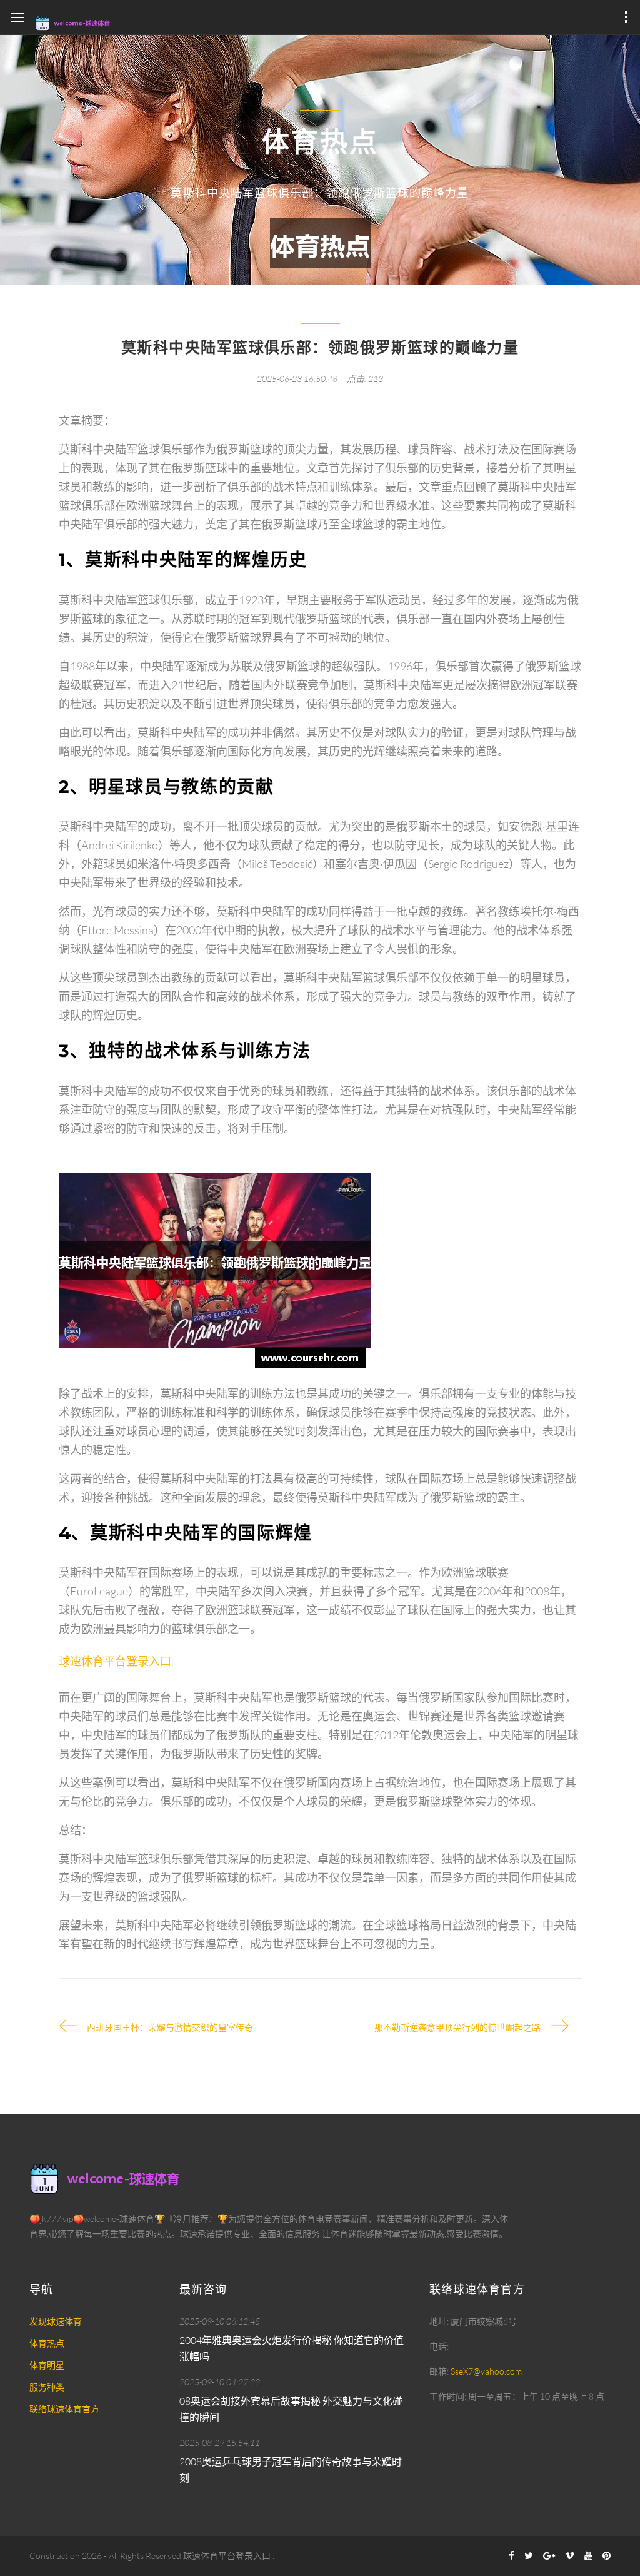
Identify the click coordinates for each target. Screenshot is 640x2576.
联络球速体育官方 (64, 2409)
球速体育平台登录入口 (227, 2556)
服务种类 (47, 2387)
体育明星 (47, 2365)
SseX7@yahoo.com (486, 2371)
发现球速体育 (56, 2321)
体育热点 (47, 2343)
